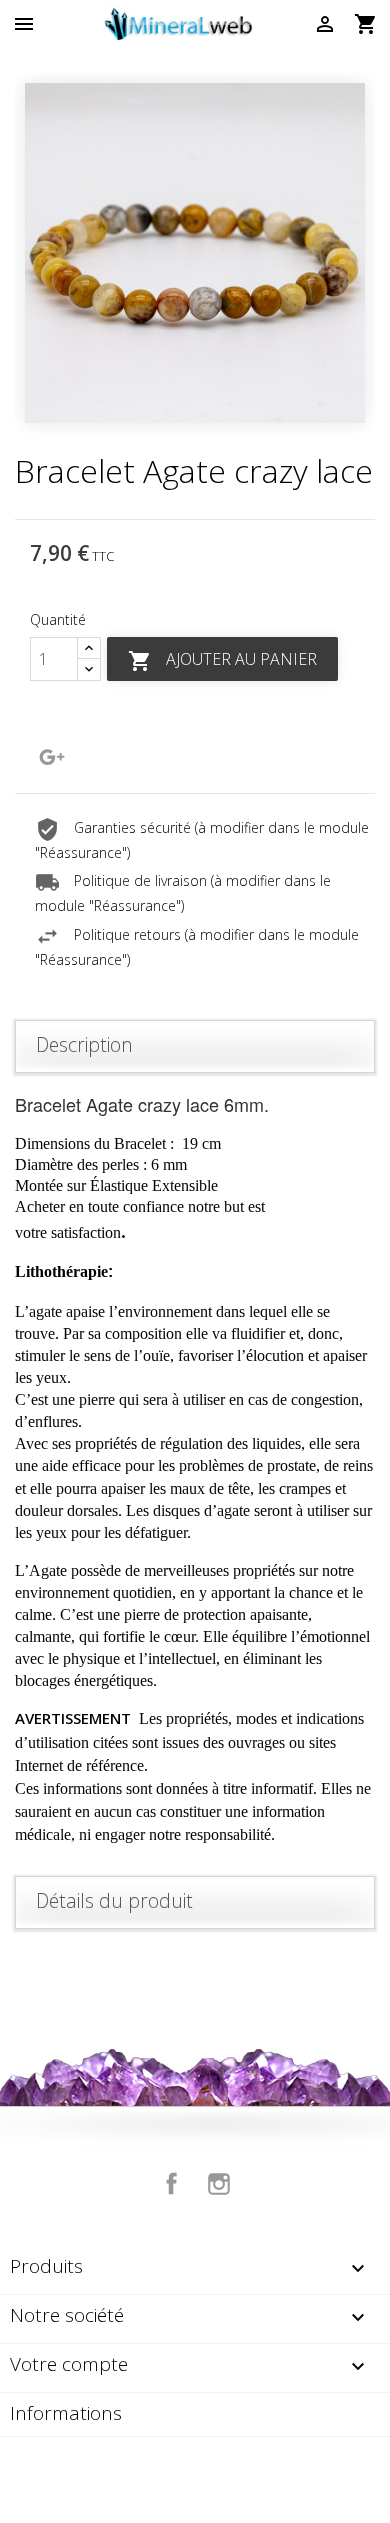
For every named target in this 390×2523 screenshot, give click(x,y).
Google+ (52, 757)
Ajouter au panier (222, 660)
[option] (195, 253)
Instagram (219, 2184)
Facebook (172, 2184)
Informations (66, 2413)
